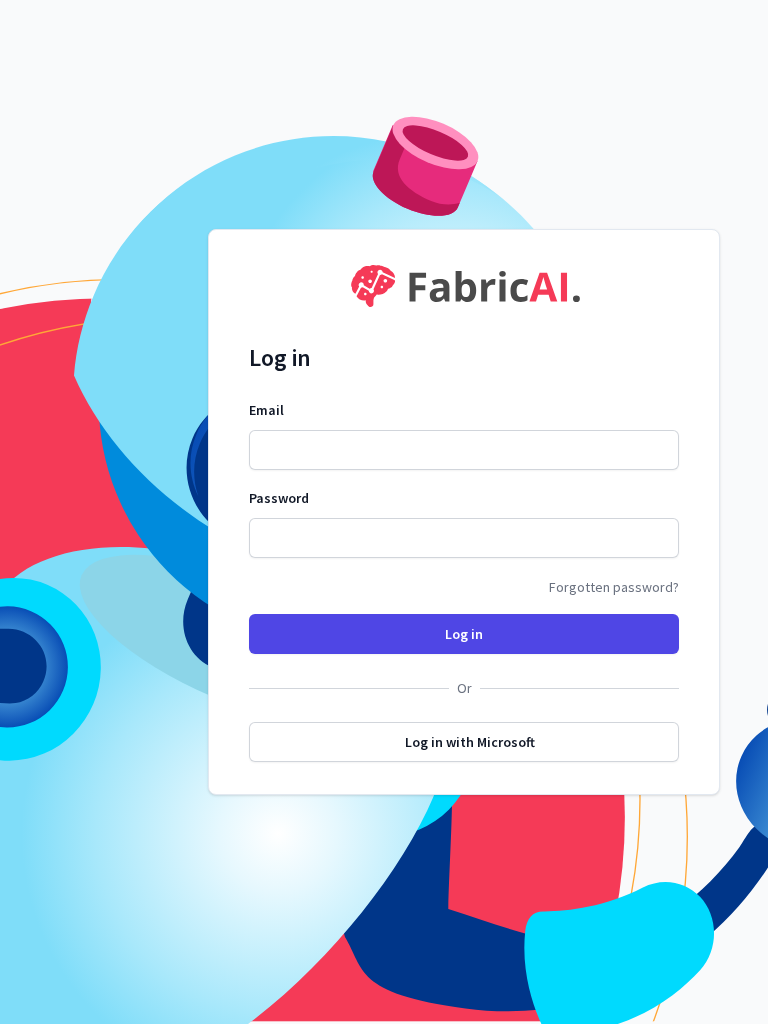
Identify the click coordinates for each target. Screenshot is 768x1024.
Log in (464, 634)
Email (266, 410)
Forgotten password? (614, 587)
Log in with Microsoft (470, 742)
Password (279, 498)
